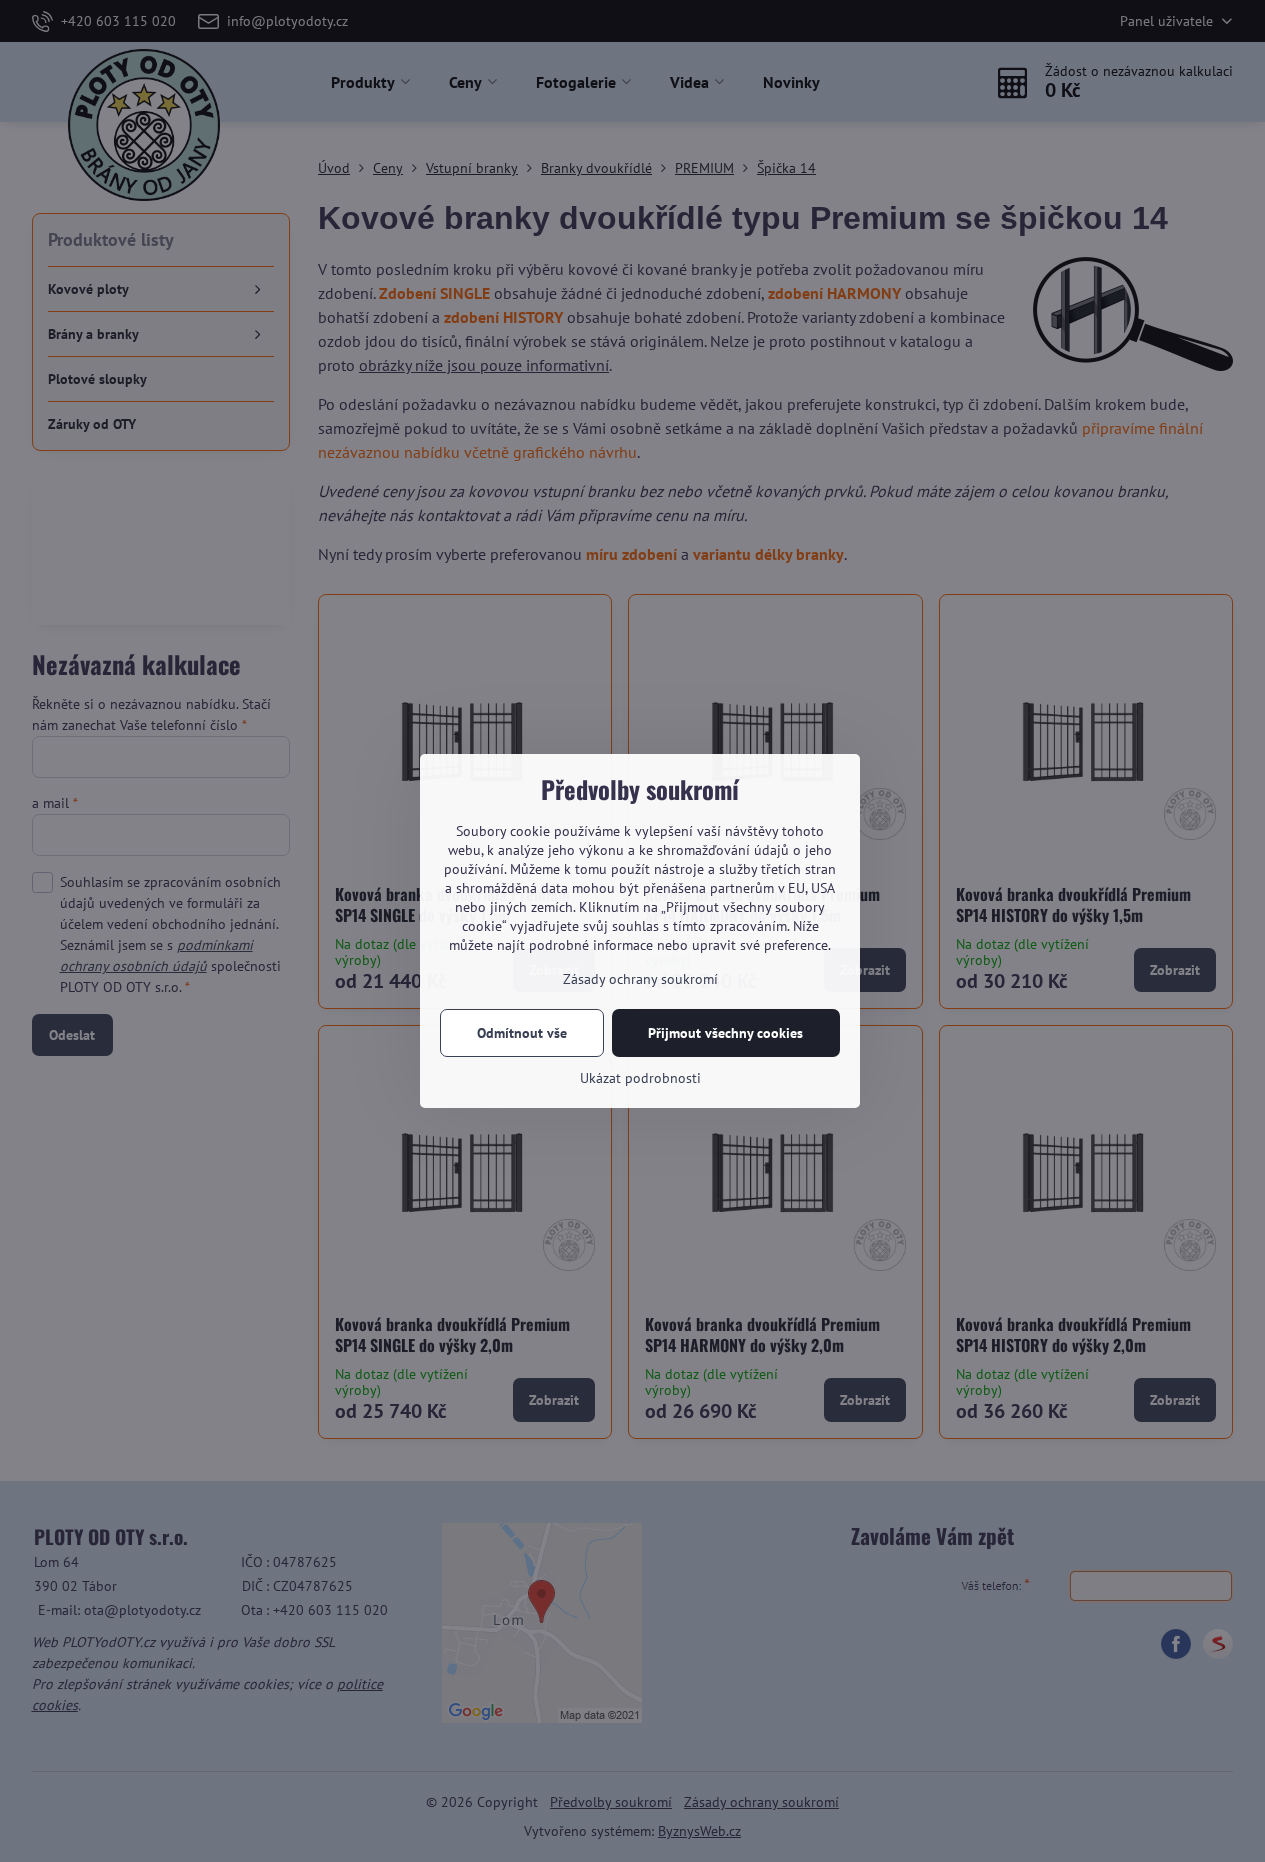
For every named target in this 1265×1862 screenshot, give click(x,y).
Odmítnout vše (522, 1033)
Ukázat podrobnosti (640, 1078)
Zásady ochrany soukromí (640, 979)
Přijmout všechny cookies (725, 1033)
